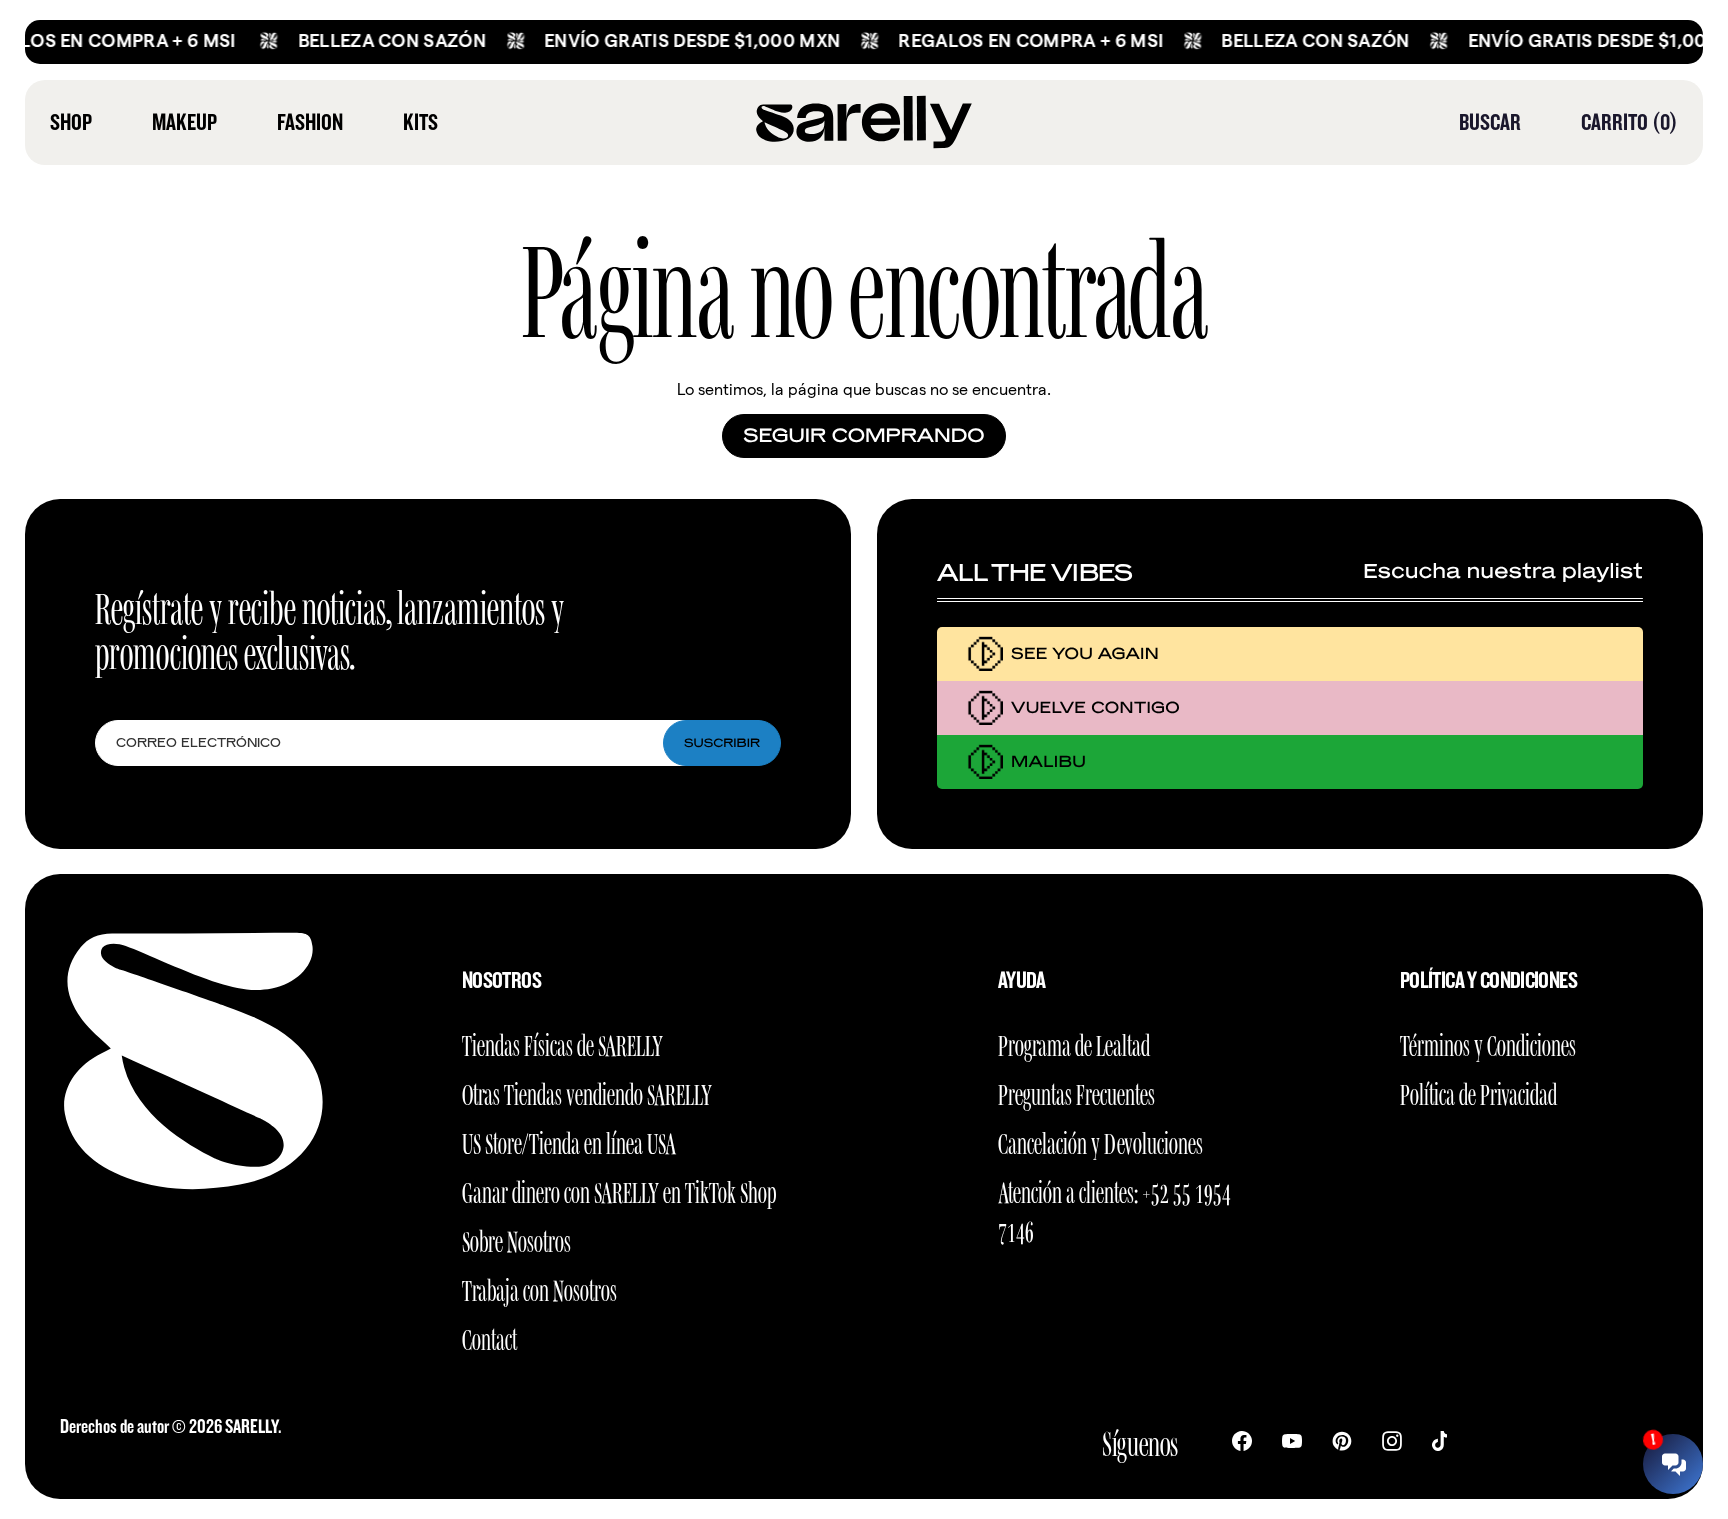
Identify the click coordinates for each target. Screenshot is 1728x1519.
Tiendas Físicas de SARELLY (562, 1042)
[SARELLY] (864, 122)
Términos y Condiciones (1488, 1042)
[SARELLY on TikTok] (1439, 1440)
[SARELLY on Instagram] (1392, 1440)
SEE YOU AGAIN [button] (1085, 653)
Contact (489, 1336)
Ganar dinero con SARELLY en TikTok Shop (619, 1189)
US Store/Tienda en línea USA (569, 1140)
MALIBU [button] (1048, 761)
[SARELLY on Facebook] (1242, 1440)
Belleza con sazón (368, 40)
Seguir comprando (863, 436)
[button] (1490, 122)
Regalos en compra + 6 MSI (1006, 40)
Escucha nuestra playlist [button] (1503, 572)
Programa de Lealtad (1074, 1042)
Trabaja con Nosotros (539, 1287)
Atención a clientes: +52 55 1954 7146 (1114, 1209)
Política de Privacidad (1478, 1091)
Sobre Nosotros (516, 1238)
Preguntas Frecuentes (1076, 1091)
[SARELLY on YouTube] (1292, 1440)
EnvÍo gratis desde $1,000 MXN (668, 40)
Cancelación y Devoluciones (1100, 1140)
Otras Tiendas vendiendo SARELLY (587, 1091)
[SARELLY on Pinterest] (1342, 1440)
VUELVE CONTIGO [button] (1095, 707)
